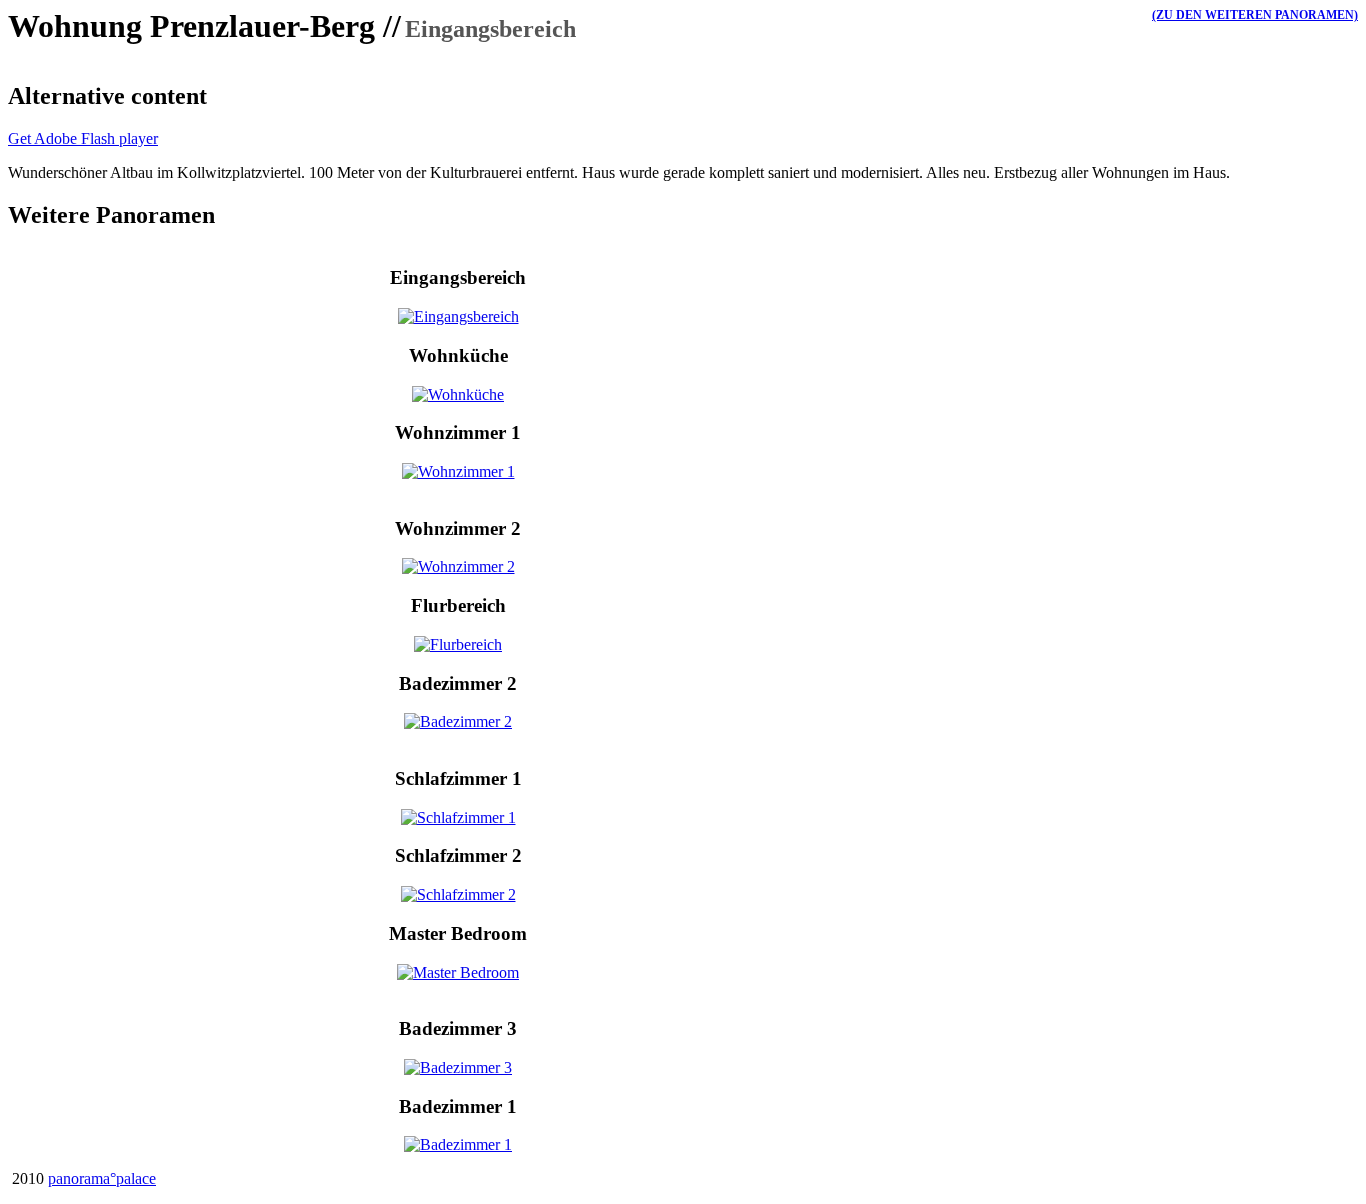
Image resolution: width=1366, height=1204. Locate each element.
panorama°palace (102, 1178)
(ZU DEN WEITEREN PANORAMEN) (1255, 15)
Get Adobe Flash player (83, 138)
